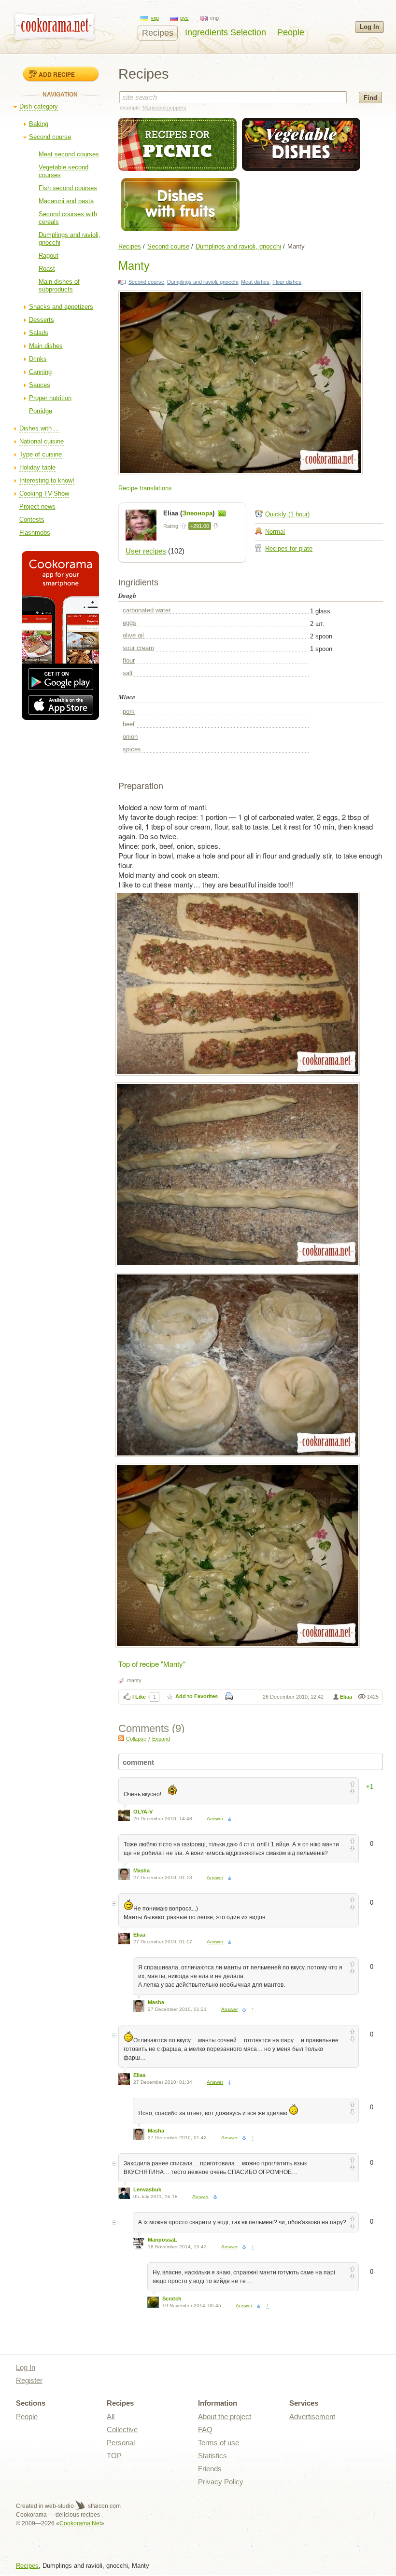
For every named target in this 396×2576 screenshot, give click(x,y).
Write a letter (222, 513)
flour (129, 660)
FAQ (205, 2430)
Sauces (40, 385)
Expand (161, 1739)
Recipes (158, 33)
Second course (50, 137)
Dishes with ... (39, 428)
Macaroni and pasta (66, 201)
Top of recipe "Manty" (152, 1664)
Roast (47, 269)
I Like (139, 1697)
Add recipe (57, 74)
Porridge (41, 411)
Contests (32, 519)
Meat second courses (69, 154)
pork (129, 712)
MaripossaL (163, 2240)
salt (128, 673)
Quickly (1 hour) (287, 514)
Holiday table (37, 467)
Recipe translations (145, 488)
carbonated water (147, 610)
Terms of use (219, 2443)
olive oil (133, 635)
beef (129, 724)
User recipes (146, 551)
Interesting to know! (47, 480)
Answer (215, 1819)
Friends (210, 2469)
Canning (40, 372)
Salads (39, 333)
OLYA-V (143, 1812)
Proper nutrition (50, 398)
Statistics (212, 2456)
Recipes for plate (289, 548)
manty (134, 1680)
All (111, 2417)
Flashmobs (35, 533)
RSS (121, 1738)
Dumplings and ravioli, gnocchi (238, 246)
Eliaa (346, 1697)
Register (29, 2380)
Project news (37, 506)
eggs (129, 623)
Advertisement (312, 2417)
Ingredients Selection (226, 32)
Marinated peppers (164, 108)
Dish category (39, 106)
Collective (122, 2430)
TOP (114, 2456)
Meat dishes (255, 282)
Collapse (136, 1739)
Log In (369, 27)
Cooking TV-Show (44, 493)
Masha (141, 1870)
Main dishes (46, 346)
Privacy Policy (221, 2482)
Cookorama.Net (80, 2523)
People (291, 32)
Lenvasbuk (147, 2189)
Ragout (49, 256)
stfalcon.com (104, 2506)
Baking (39, 124)
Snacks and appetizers (61, 307)
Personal (121, 2443)
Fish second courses (68, 188)
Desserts (42, 320)
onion (130, 737)
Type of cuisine (41, 454)
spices (132, 749)
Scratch (172, 2299)
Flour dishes (287, 282)
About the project (225, 2417)
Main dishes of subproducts (59, 285)
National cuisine (42, 441)
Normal (275, 532)
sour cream (138, 648)
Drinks (38, 359)
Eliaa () (190, 513)
